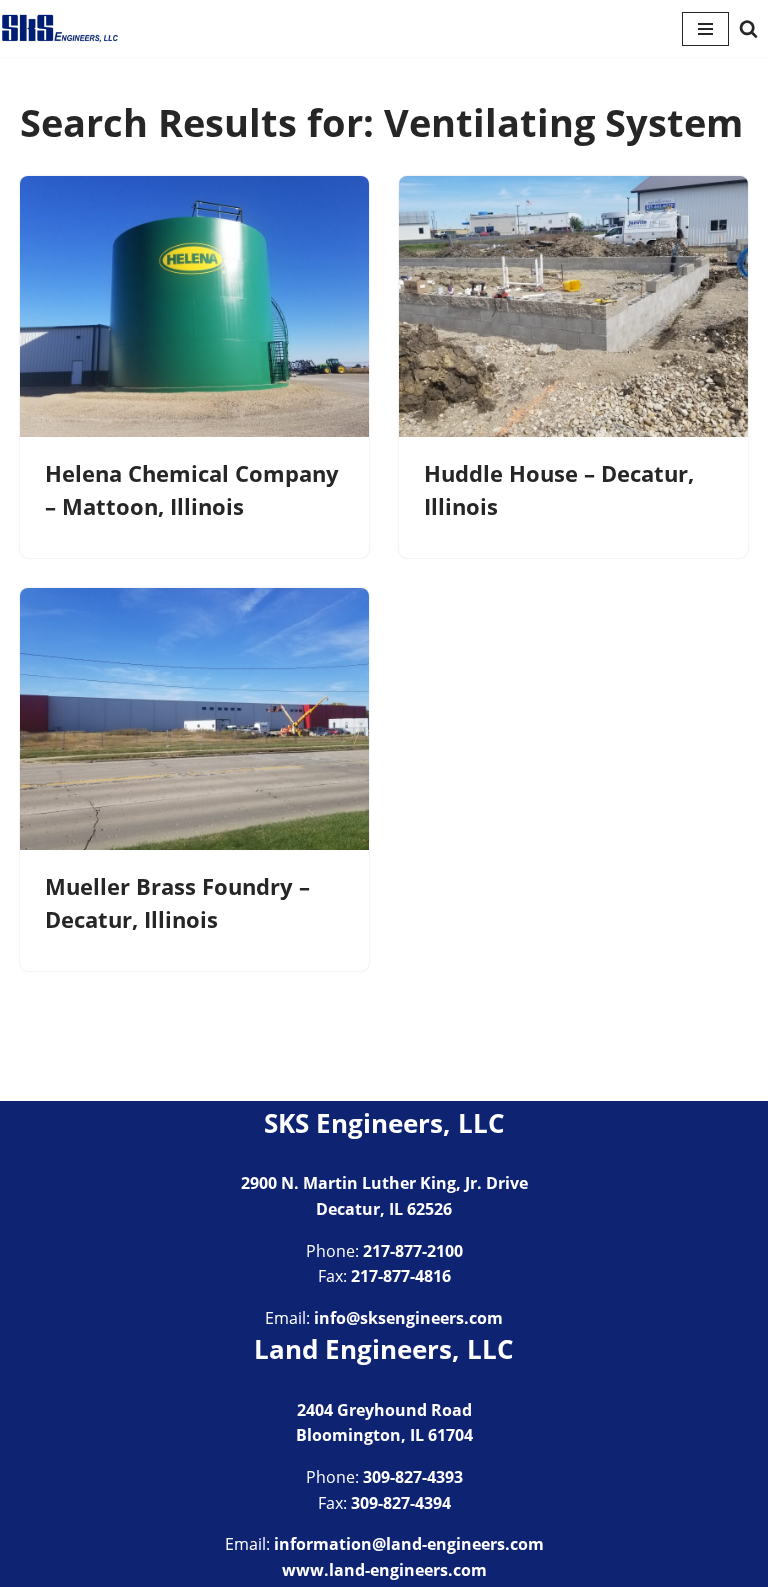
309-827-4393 (413, 1477)
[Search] (748, 28)
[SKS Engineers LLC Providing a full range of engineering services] (60, 28)
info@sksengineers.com (408, 1318)
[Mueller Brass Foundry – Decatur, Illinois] (194, 719)
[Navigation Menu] (705, 29)
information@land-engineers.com (409, 1544)
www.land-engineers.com (384, 1570)
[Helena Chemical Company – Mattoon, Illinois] (194, 307)
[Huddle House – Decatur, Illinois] (573, 307)
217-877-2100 (413, 1251)
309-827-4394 (401, 1503)
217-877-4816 (401, 1276)
